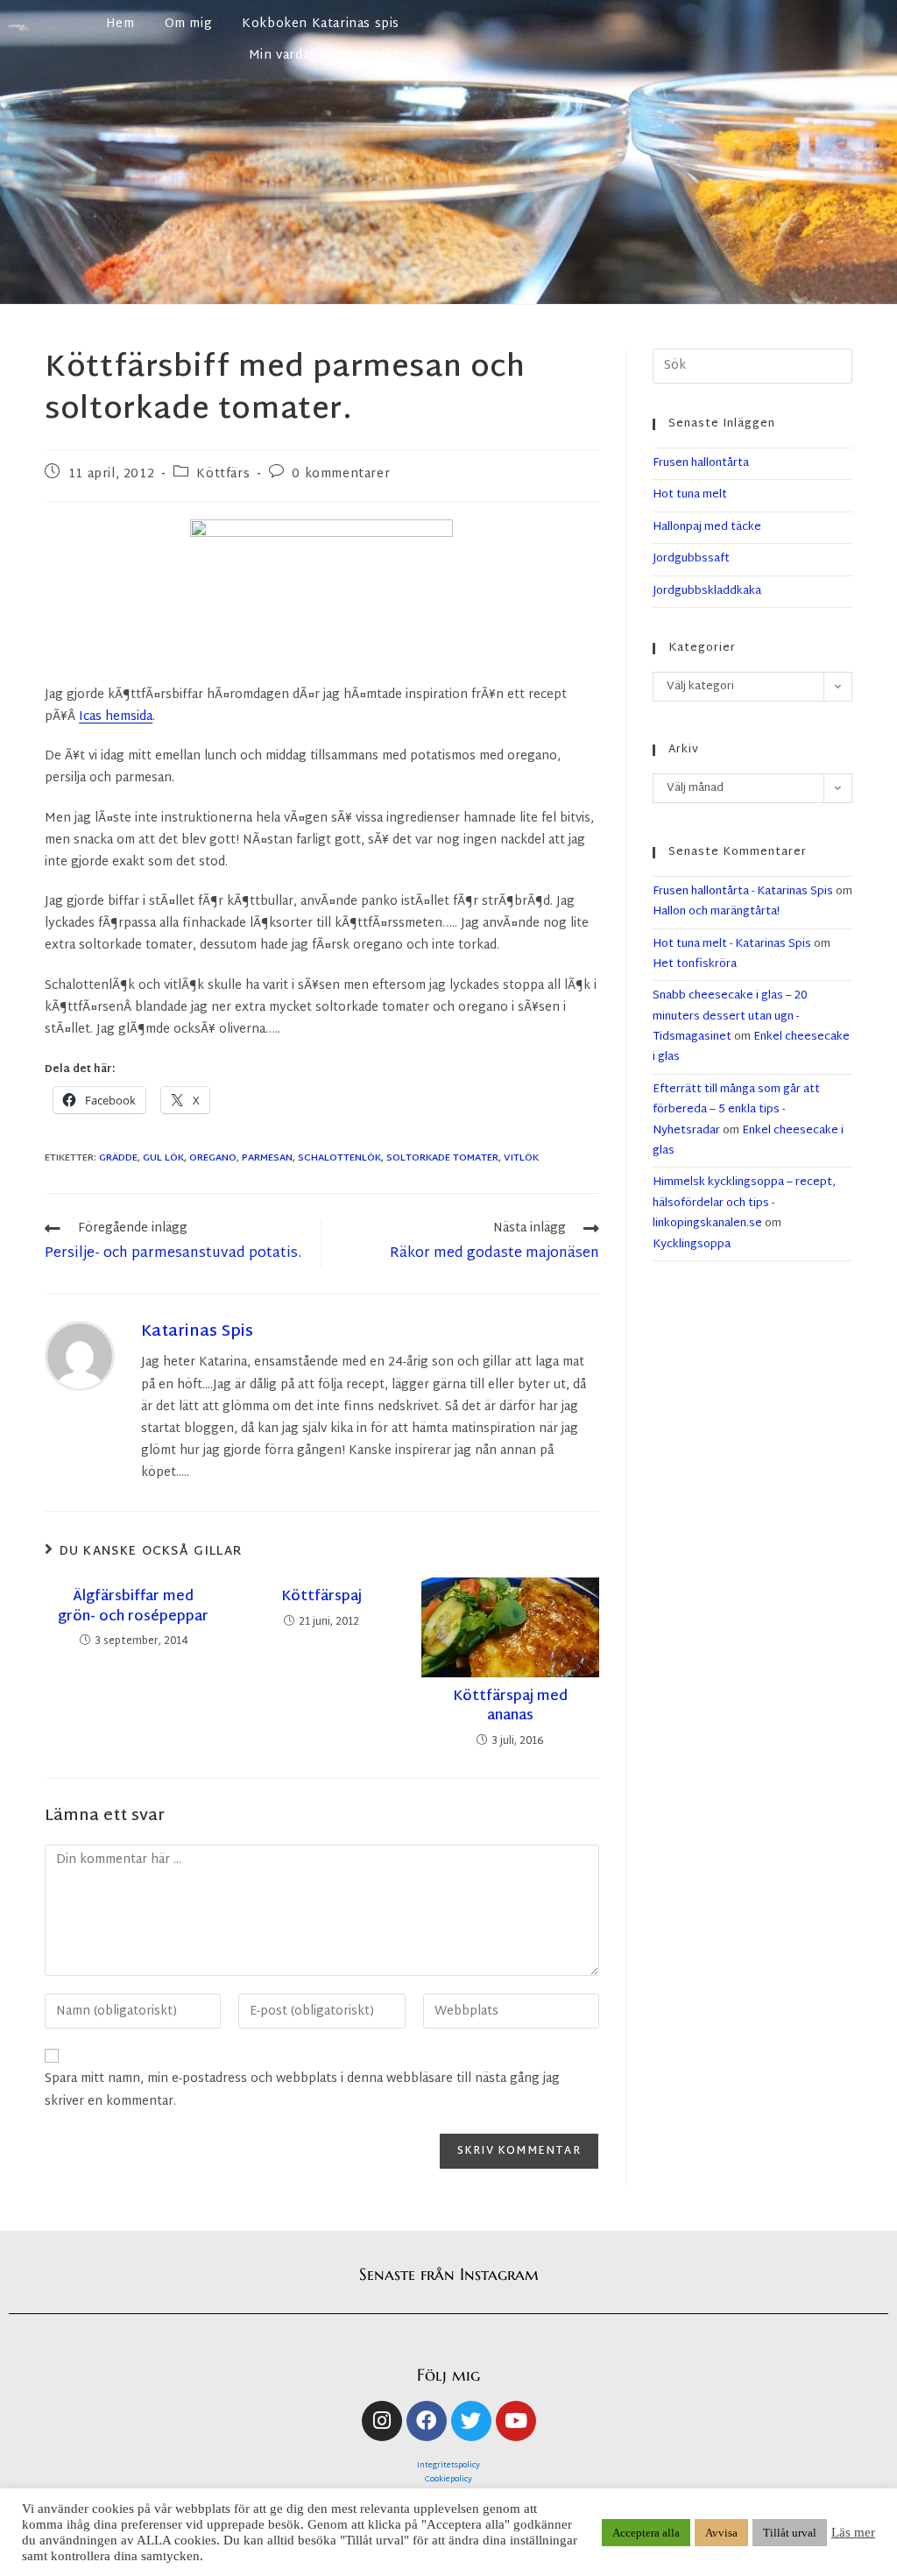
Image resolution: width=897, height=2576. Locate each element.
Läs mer (853, 2532)
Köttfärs (223, 474)
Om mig (189, 24)
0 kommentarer (341, 474)
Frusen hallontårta (701, 463)
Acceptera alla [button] (646, 2533)
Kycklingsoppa (692, 1245)
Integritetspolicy (448, 2466)
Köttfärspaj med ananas (510, 1708)
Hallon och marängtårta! (716, 912)
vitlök (521, 1158)
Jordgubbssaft (691, 559)
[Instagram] (382, 2421)
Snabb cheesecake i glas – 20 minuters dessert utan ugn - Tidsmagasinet (730, 1016)
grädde (118, 1158)
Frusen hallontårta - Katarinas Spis (743, 892)
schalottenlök (339, 1158)
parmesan (267, 1158)
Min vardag (283, 56)
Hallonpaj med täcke (707, 527)
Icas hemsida (116, 717)
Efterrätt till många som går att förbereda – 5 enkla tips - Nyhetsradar (736, 1110)
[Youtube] (516, 2421)
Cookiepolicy (448, 2480)
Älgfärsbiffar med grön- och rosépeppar (133, 1608)
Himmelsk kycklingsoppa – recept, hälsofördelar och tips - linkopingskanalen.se (744, 1203)
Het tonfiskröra (695, 964)
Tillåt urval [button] (790, 2533)
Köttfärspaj (321, 1598)
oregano (213, 1158)
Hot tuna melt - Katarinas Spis (732, 944)
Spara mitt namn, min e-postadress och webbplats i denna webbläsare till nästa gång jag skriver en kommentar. (302, 2090)
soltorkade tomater (442, 1158)
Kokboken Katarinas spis (321, 24)
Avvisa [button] (721, 2533)
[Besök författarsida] (80, 1356)
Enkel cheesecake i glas (748, 1141)
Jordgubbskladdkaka (707, 591)
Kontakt (374, 56)
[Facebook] (427, 2421)
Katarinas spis (197, 1332)
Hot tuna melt (690, 495)
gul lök (163, 1158)
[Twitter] (471, 2421)
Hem (120, 24)
